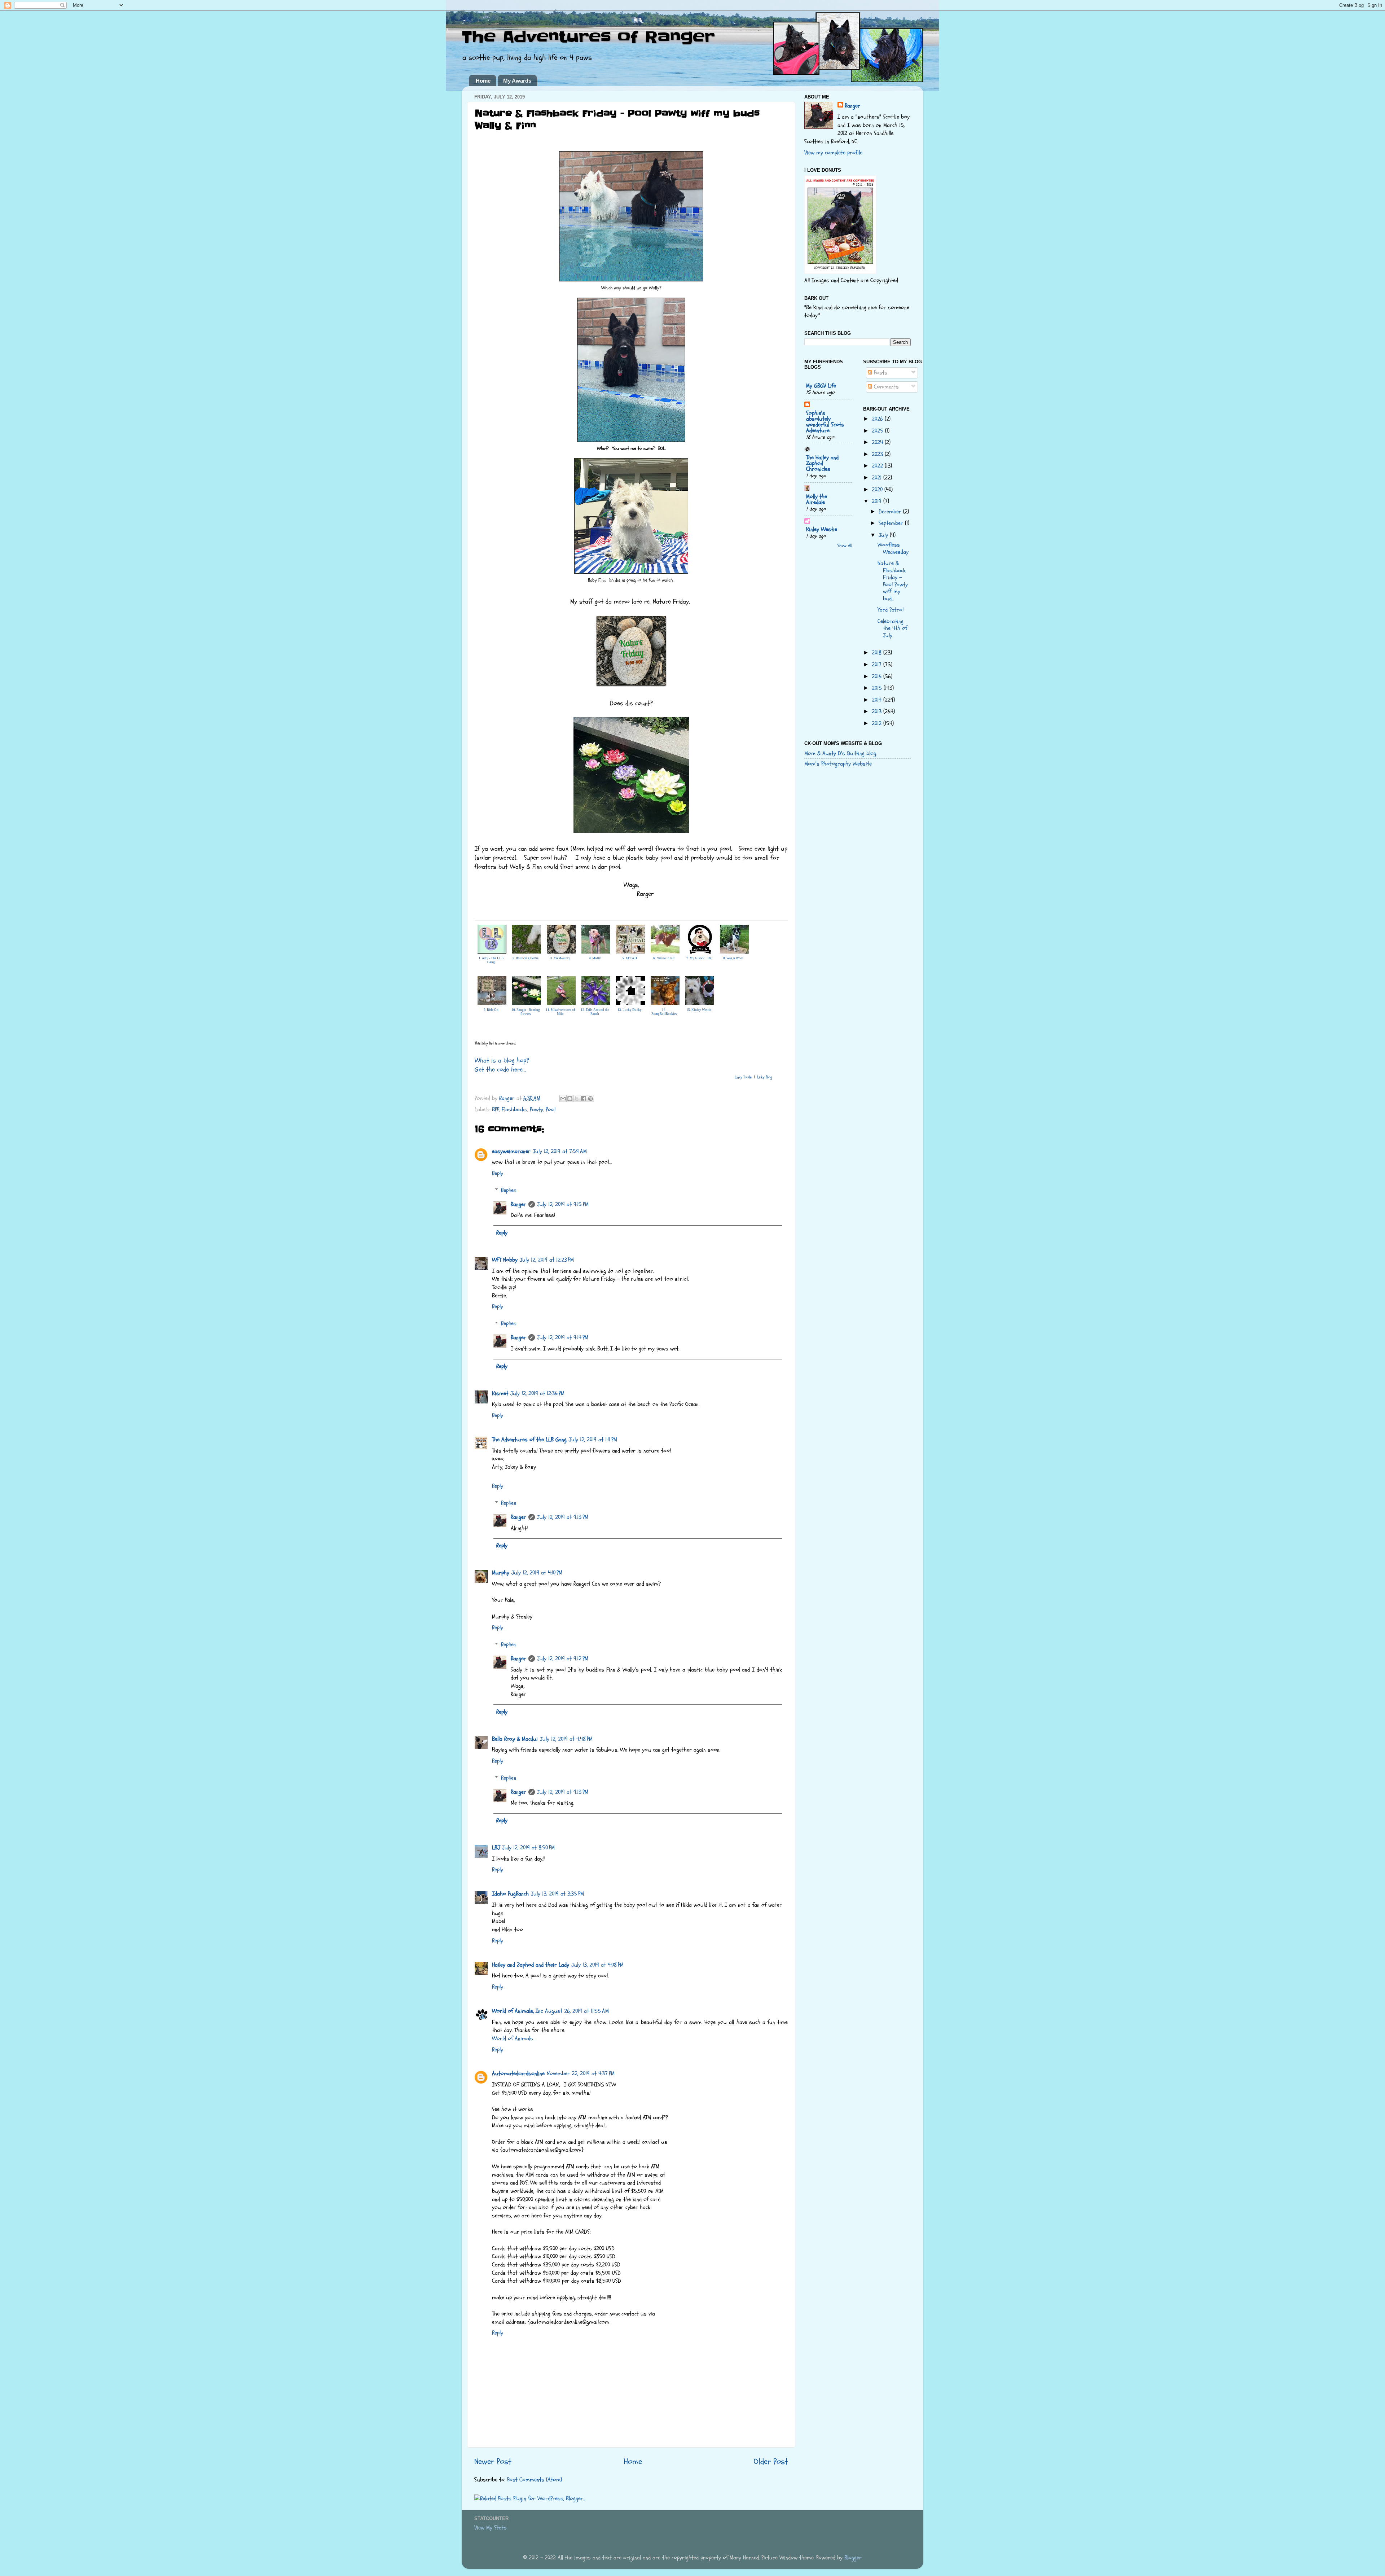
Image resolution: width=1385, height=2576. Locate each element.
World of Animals (513, 2038)
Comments (885, 387)
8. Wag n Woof (733, 958)
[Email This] (563, 1099)
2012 (878, 723)
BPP (496, 1109)
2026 (878, 419)
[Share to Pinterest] (590, 1099)
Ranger (518, 1204)
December (891, 512)
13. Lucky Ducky (630, 1010)
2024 (878, 442)
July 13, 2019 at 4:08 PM (597, 1965)
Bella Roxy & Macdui (515, 1739)
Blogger (853, 2558)
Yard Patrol (891, 610)
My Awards (517, 81)
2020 (878, 490)
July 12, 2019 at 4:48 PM (566, 1739)
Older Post (771, 2461)
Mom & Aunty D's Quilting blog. (841, 753)
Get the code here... (500, 1070)
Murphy (501, 1573)
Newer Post (493, 2461)
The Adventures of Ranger (588, 37)
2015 (878, 688)
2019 (878, 501)
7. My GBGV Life (699, 958)
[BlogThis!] (570, 1099)
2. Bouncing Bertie (526, 958)
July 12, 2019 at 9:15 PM (563, 1204)
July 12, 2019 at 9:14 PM (563, 1337)
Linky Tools (743, 1077)
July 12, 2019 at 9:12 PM (563, 1659)
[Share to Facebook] (584, 1099)
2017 (878, 665)
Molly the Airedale (817, 499)
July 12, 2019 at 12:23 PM (547, 1260)
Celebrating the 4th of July (892, 628)
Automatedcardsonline (518, 2073)
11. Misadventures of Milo (560, 1012)
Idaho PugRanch (510, 1894)
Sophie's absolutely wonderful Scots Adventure (825, 422)
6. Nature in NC (664, 958)
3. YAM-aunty (560, 958)
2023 (878, 454)
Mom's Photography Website (838, 764)
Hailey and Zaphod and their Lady (531, 1965)
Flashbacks (515, 1109)
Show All (845, 546)
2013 (878, 711)
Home (483, 81)
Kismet (500, 1393)
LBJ (496, 1848)
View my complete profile (833, 153)
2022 (878, 466)
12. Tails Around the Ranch (595, 1012)
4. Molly (595, 958)
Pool (551, 1109)
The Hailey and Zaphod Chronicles (822, 463)
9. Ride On (491, 1010)
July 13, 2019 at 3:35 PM (557, 1894)
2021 (878, 478)
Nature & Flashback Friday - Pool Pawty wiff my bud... (893, 581)
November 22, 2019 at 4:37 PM (581, 2073)
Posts (880, 373)
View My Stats (491, 2528)
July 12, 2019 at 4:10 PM (537, 1573)
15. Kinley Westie (699, 1010)
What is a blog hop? (502, 1061)
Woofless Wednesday (893, 548)
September (892, 523)
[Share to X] (577, 1099)
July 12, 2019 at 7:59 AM (560, 1151)
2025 (878, 431)
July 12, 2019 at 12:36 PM (537, 1393)
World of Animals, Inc (517, 2011)
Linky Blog (765, 1077)
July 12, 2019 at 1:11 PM (593, 1440)
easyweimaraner (511, 1151)
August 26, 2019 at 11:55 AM (577, 2011)
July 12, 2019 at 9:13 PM (563, 1517)
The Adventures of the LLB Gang (529, 1440)
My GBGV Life (821, 386)
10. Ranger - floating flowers (526, 1012)
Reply (498, 1173)
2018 (878, 653)
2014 (878, 700)
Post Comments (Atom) (535, 2480)
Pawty (537, 1109)
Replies (509, 1190)
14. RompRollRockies (664, 1012)
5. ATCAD (630, 958)
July (884, 535)
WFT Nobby (505, 1260)
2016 (878, 676)
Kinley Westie (822, 529)
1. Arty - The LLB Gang (491, 960)
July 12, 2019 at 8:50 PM (528, 1848)
